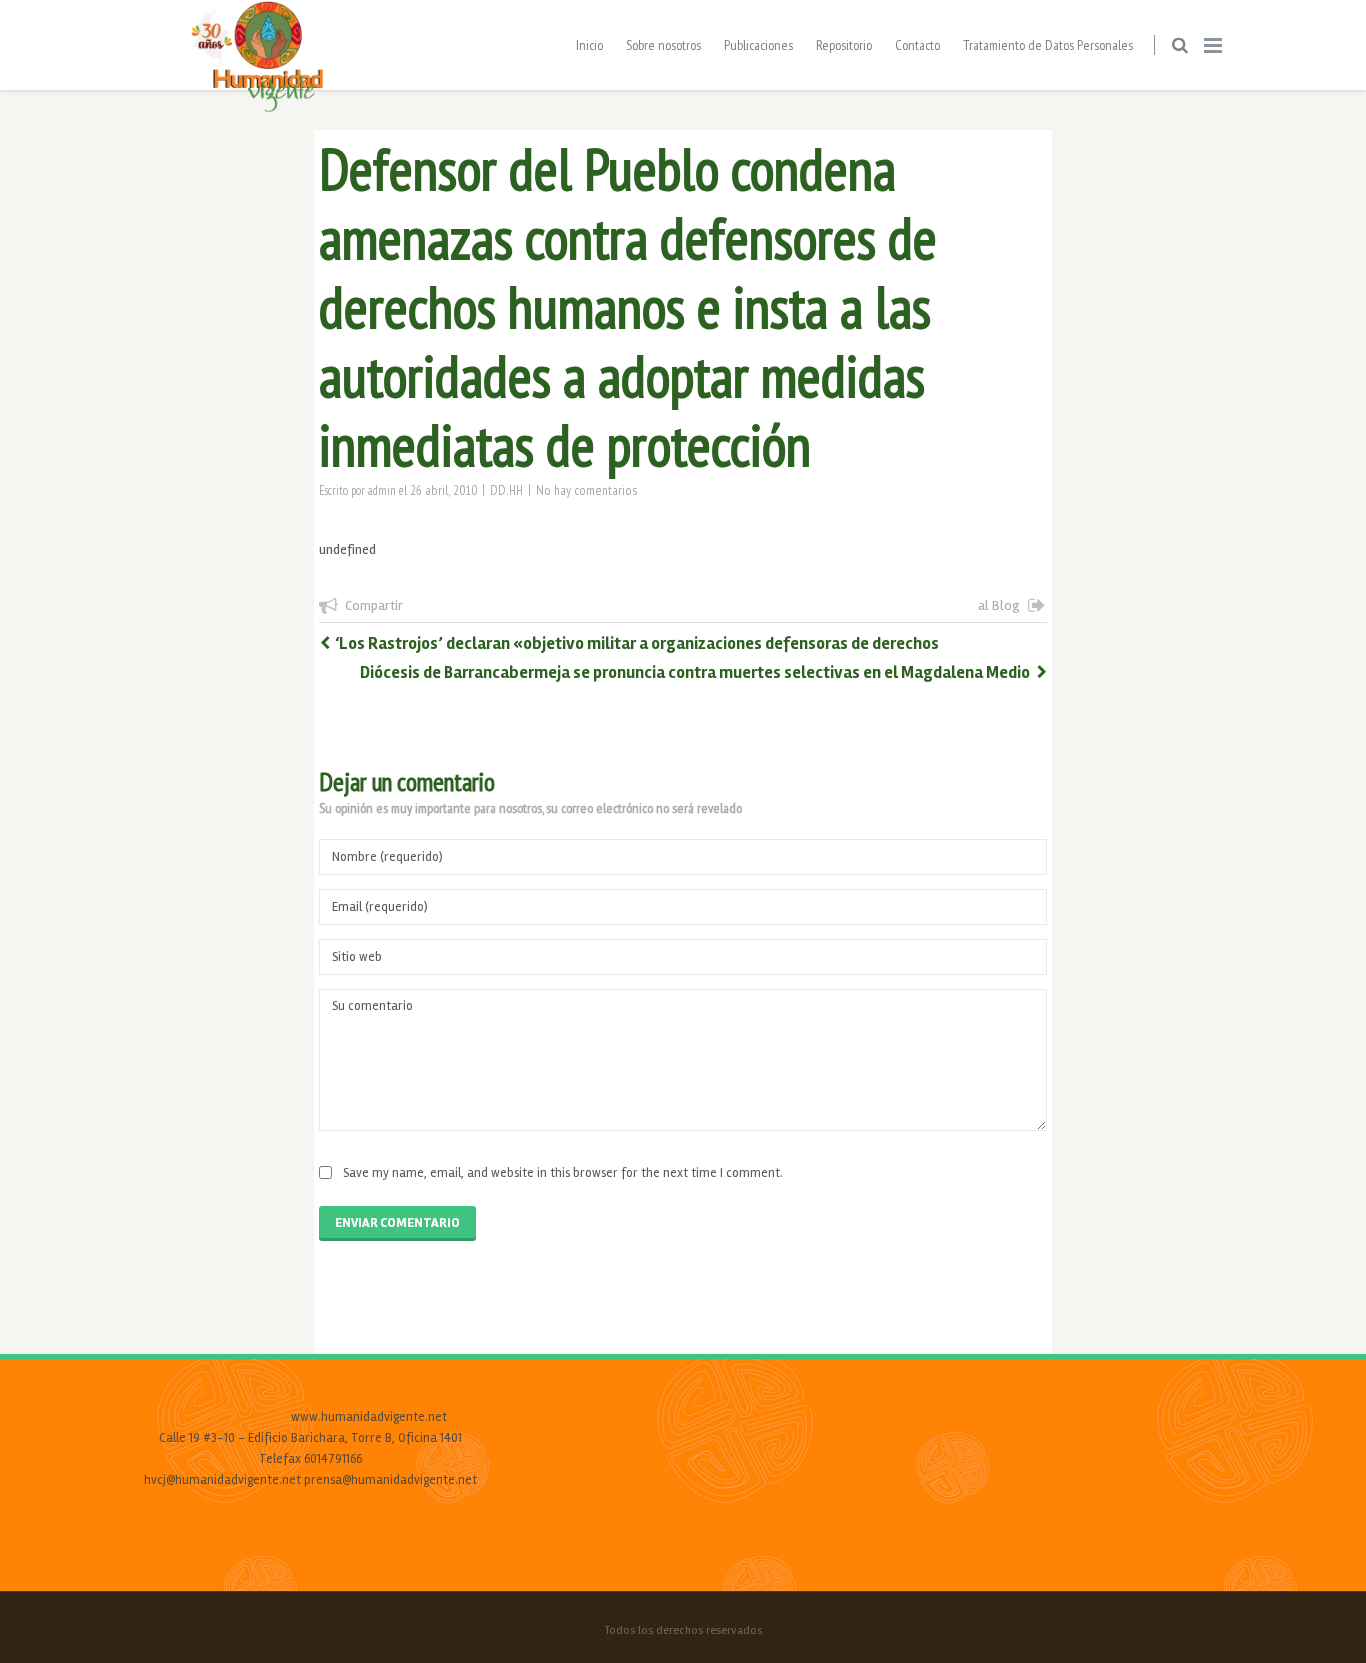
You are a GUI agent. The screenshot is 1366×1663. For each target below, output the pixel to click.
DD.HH (506, 490)
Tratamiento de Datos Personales (1048, 45)
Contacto (917, 45)
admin (382, 490)
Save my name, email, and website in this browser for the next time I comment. (563, 1173)
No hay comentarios (587, 490)
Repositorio (844, 45)
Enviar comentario (397, 1223)
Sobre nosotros (663, 45)
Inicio (589, 45)
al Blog (999, 605)
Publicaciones (758, 45)
